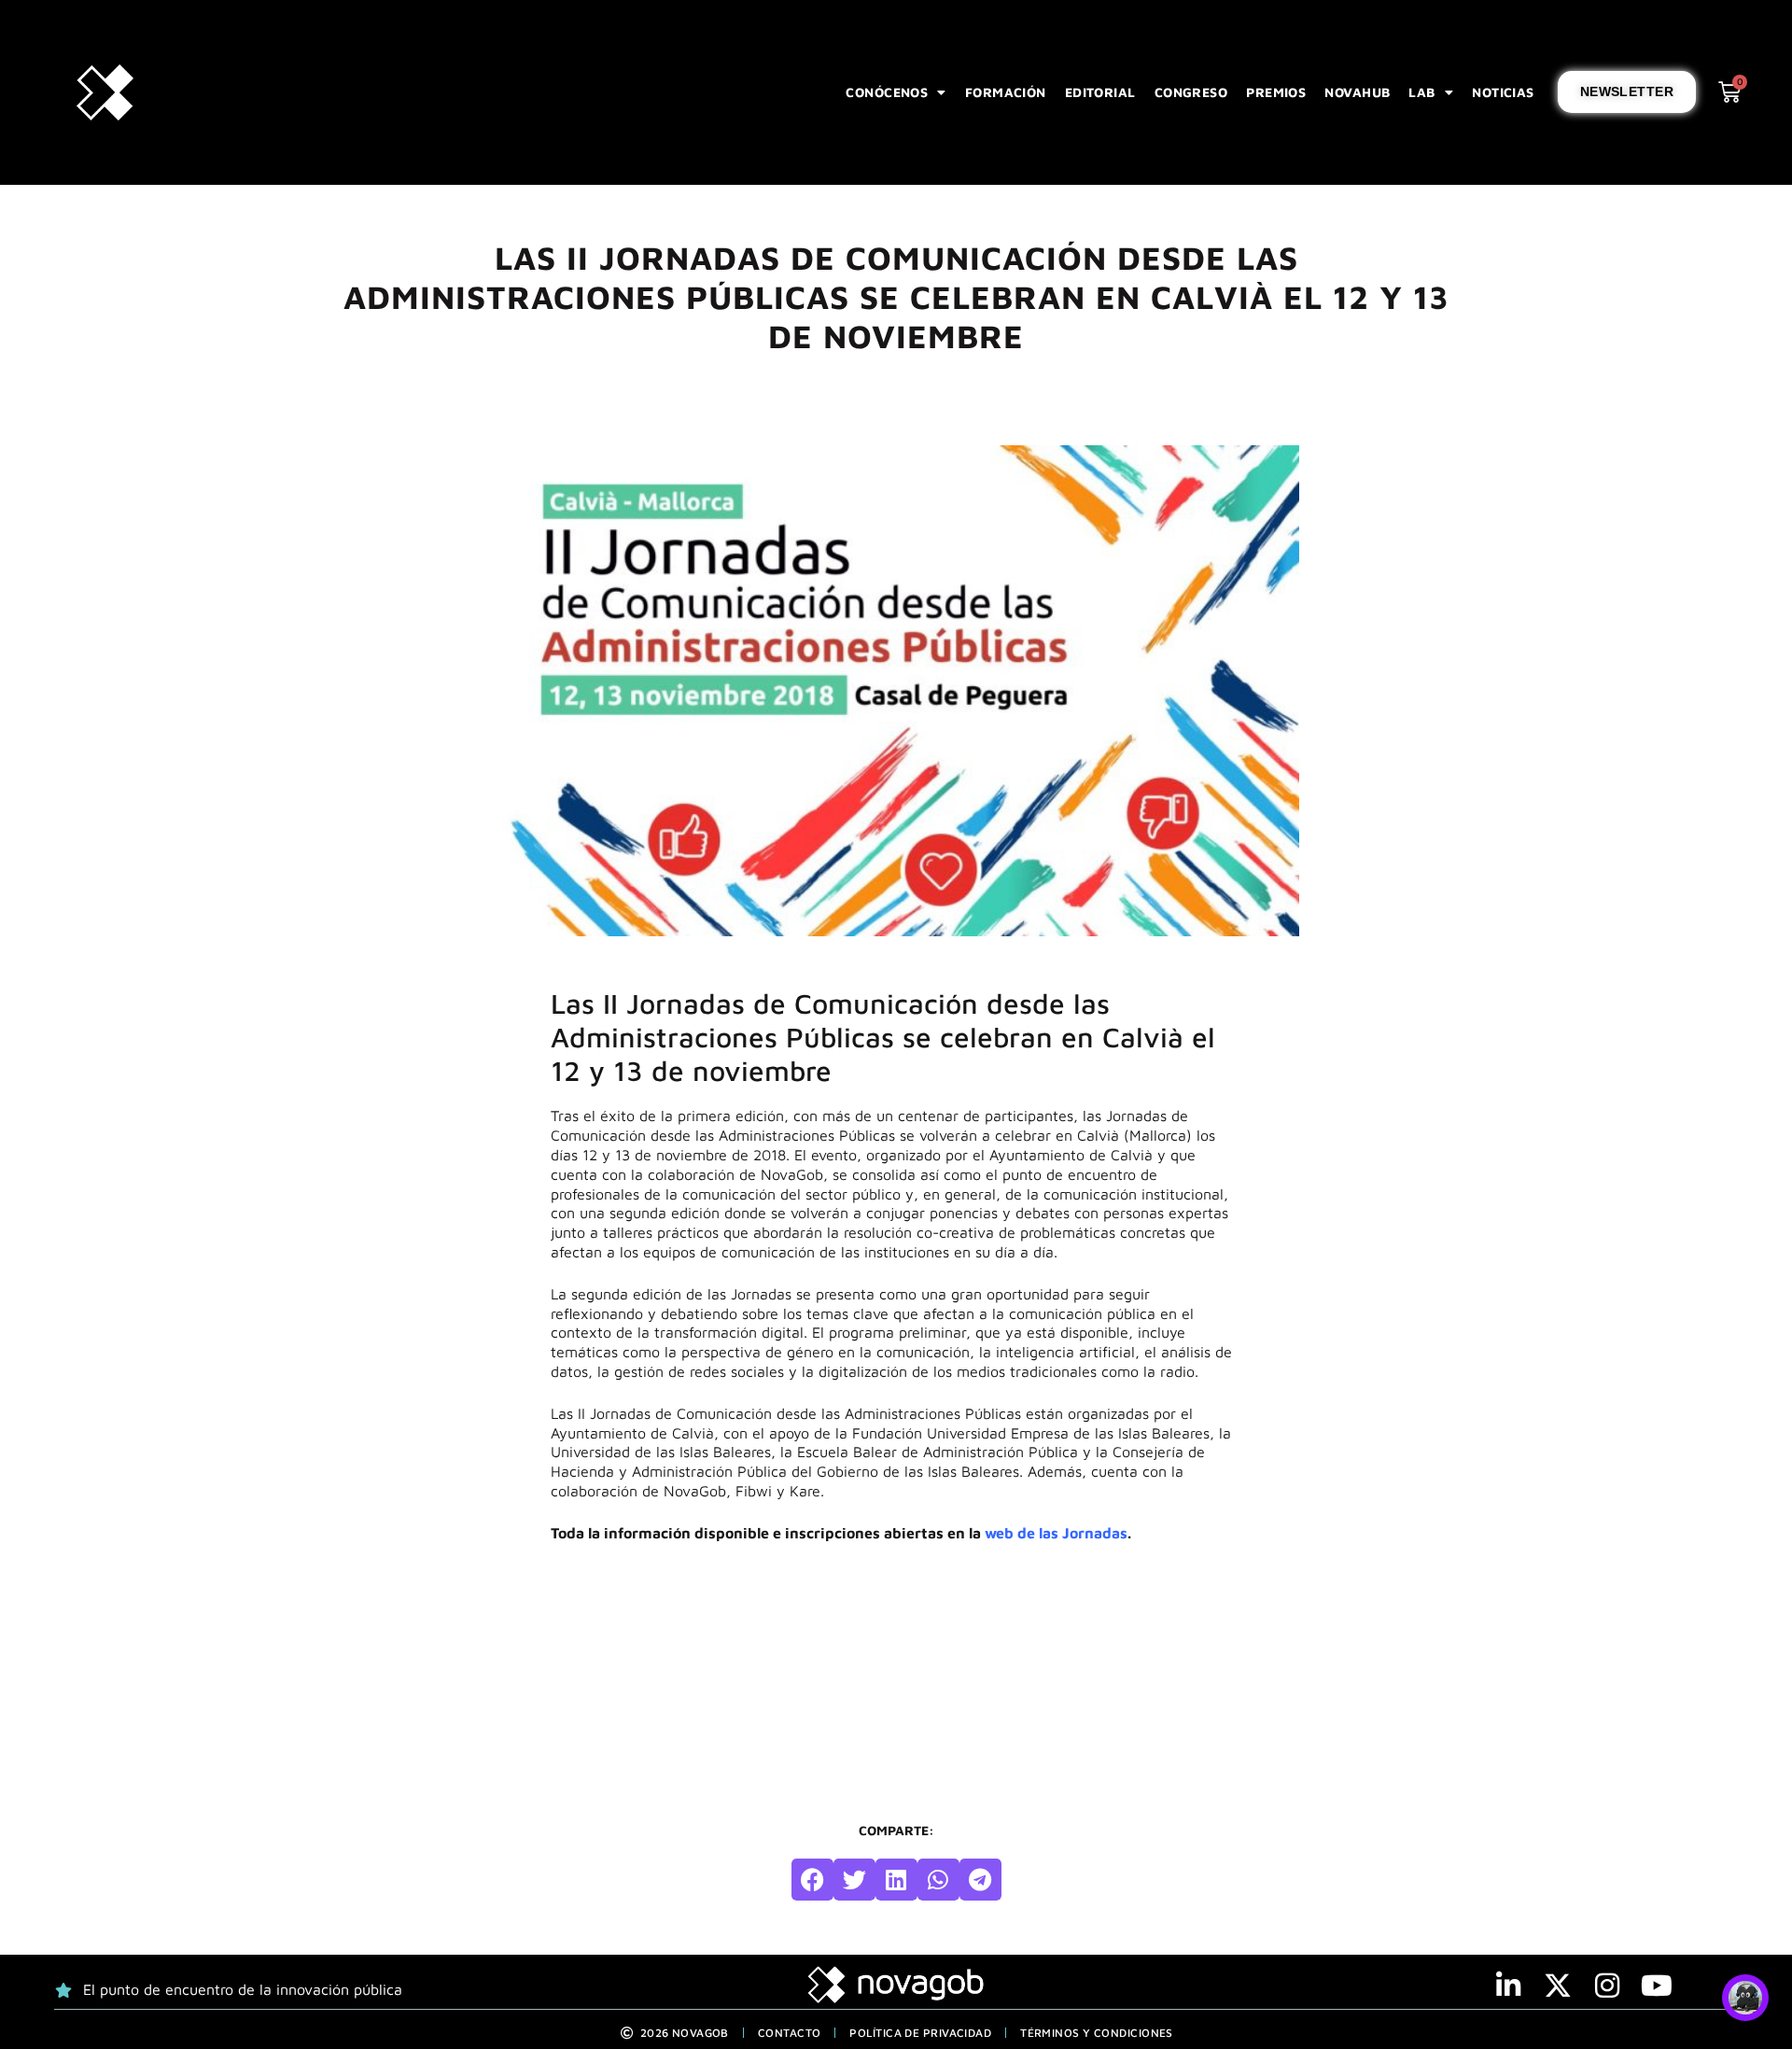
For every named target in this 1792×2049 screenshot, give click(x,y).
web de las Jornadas (1056, 1533)
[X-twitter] (1558, 1986)
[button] (812, 1880)
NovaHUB (1357, 92)
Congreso (1191, 92)
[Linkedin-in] (1508, 1986)
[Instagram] (1607, 1986)
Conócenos (887, 92)
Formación (1006, 92)
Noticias (1503, 92)
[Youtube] (1657, 1986)
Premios (1276, 92)
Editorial (1100, 92)
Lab (1421, 92)
